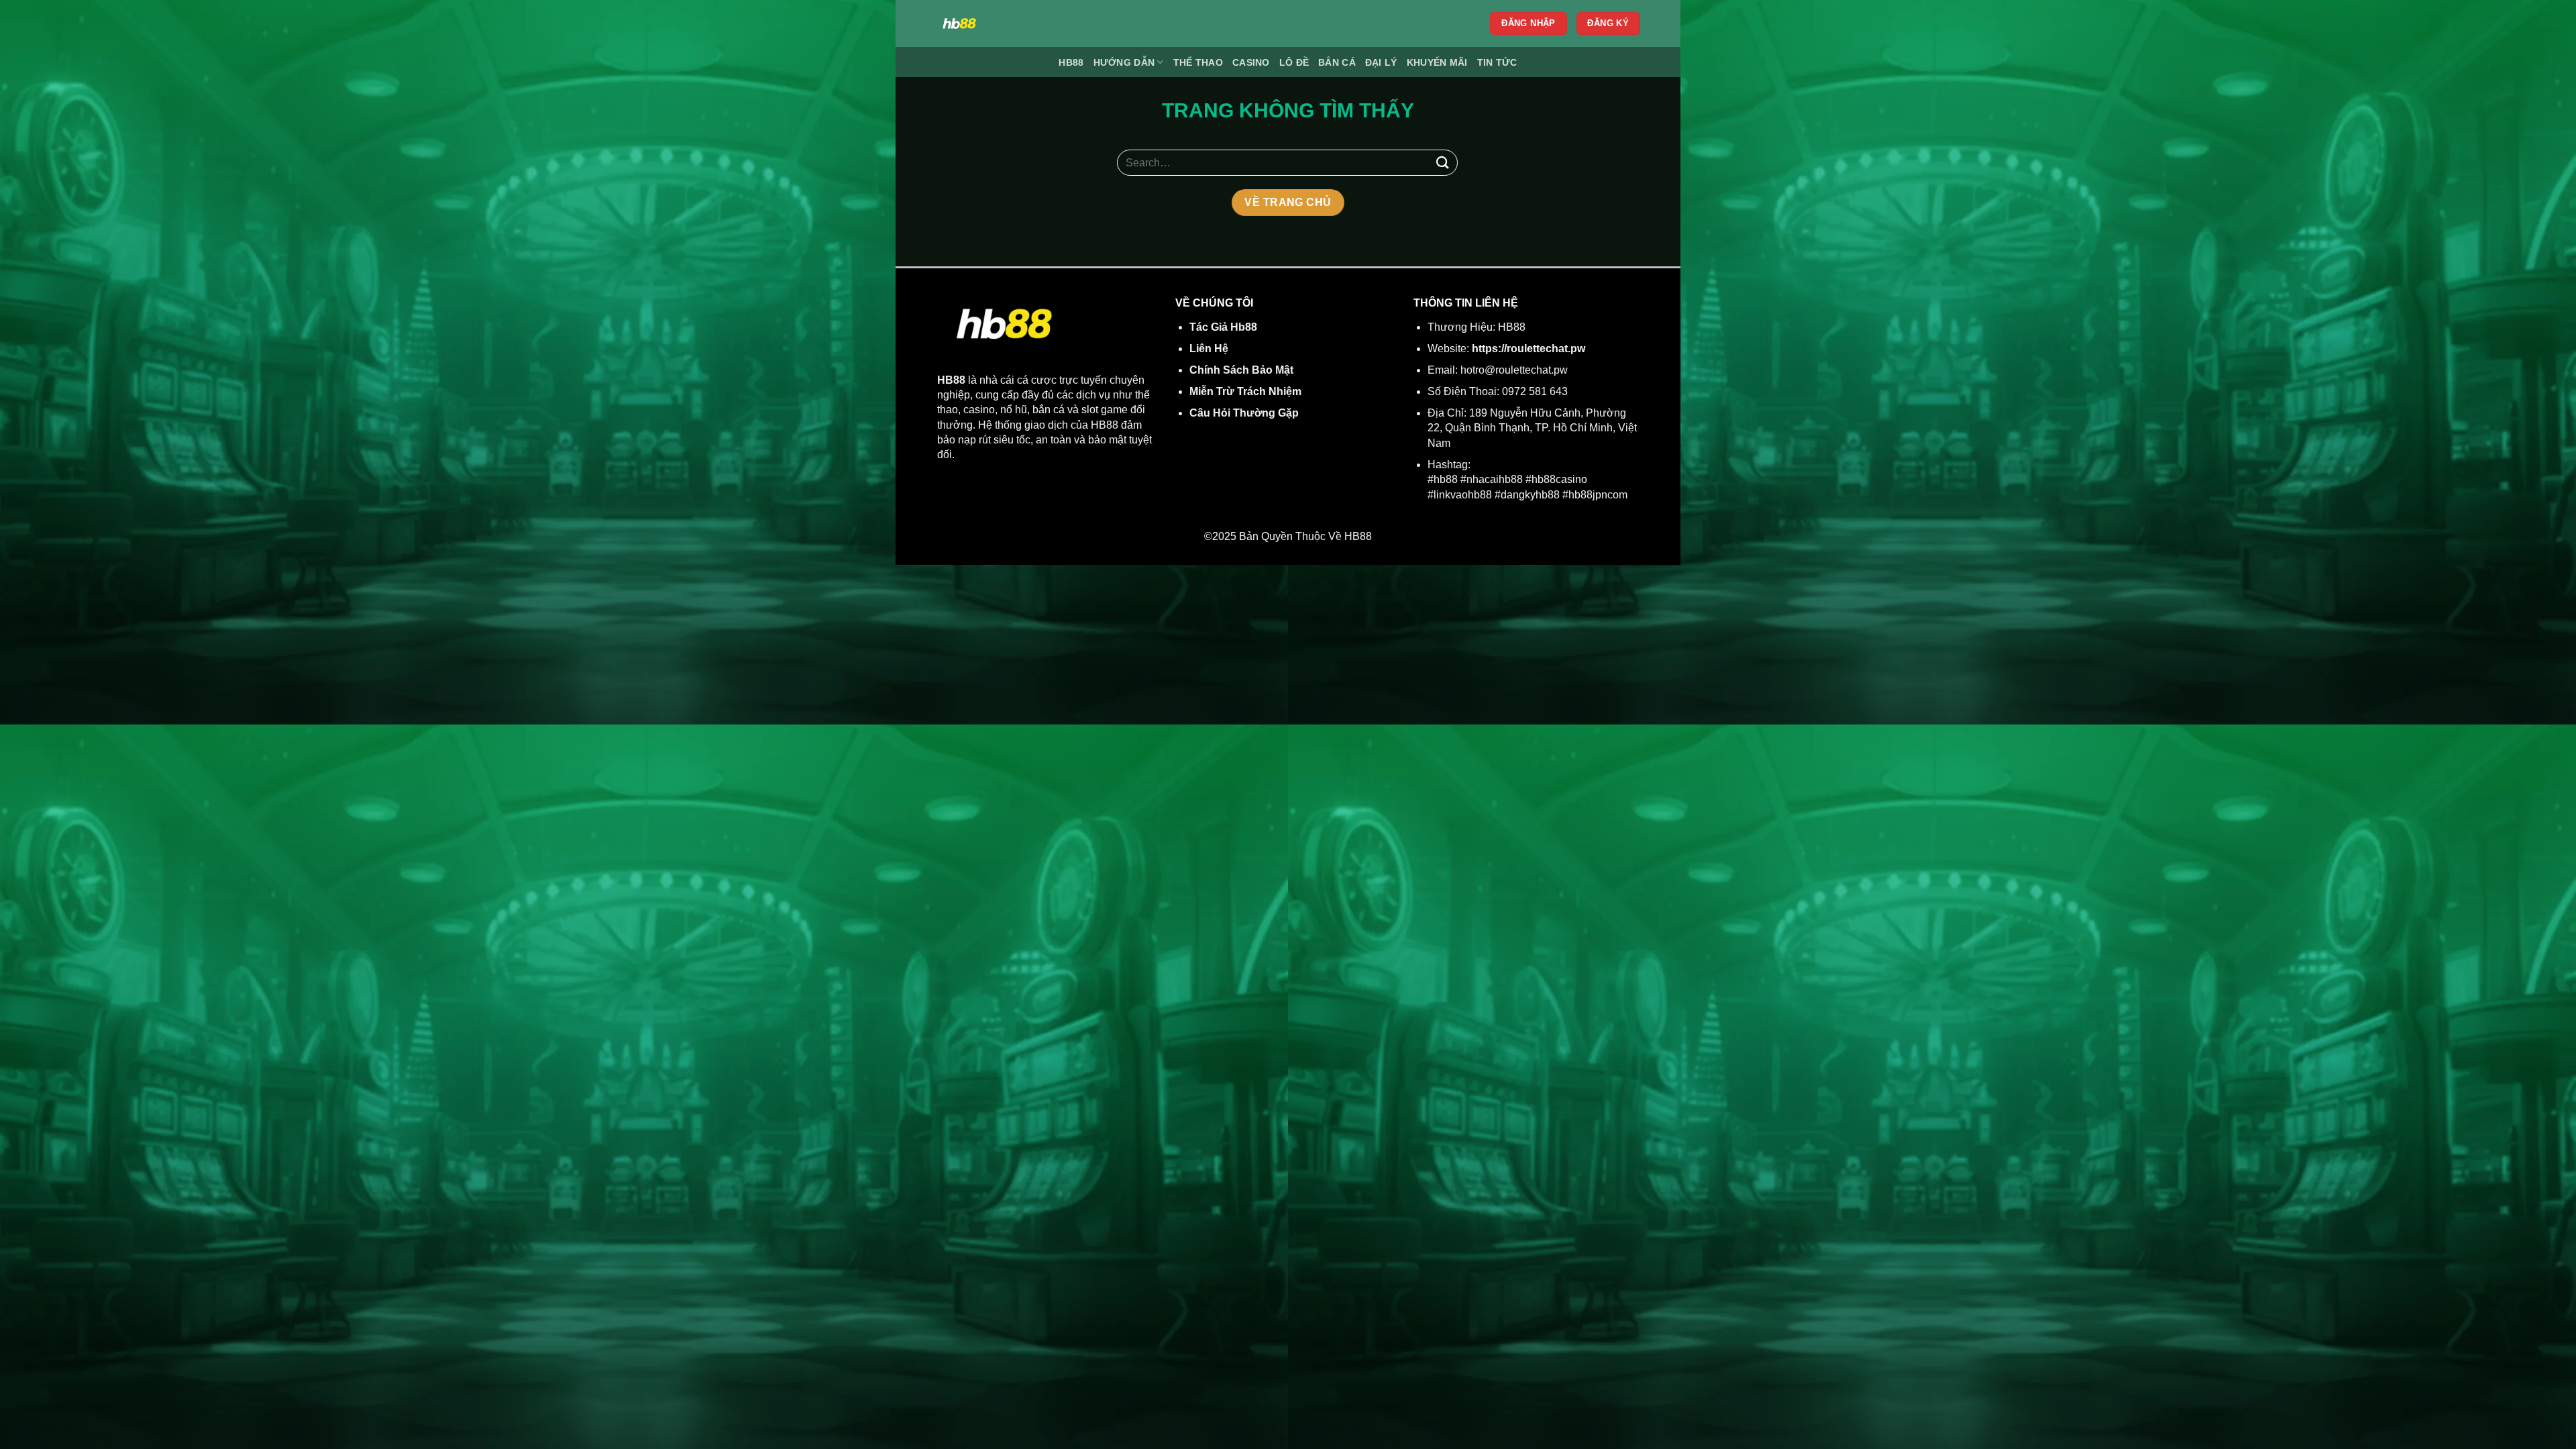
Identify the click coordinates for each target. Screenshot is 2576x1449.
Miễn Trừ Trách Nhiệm (1245, 391)
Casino (1251, 62)
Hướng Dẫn (1124, 62)
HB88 (1071, 62)
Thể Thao (1198, 62)
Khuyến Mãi (1437, 62)
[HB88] (1055, 23)
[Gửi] (1443, 163)
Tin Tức (1497, 62)
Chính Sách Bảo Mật (1241, 370)
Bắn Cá (1337, 62)
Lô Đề (1294, 62)
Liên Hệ (1209, 348)
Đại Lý (1381, 62)
